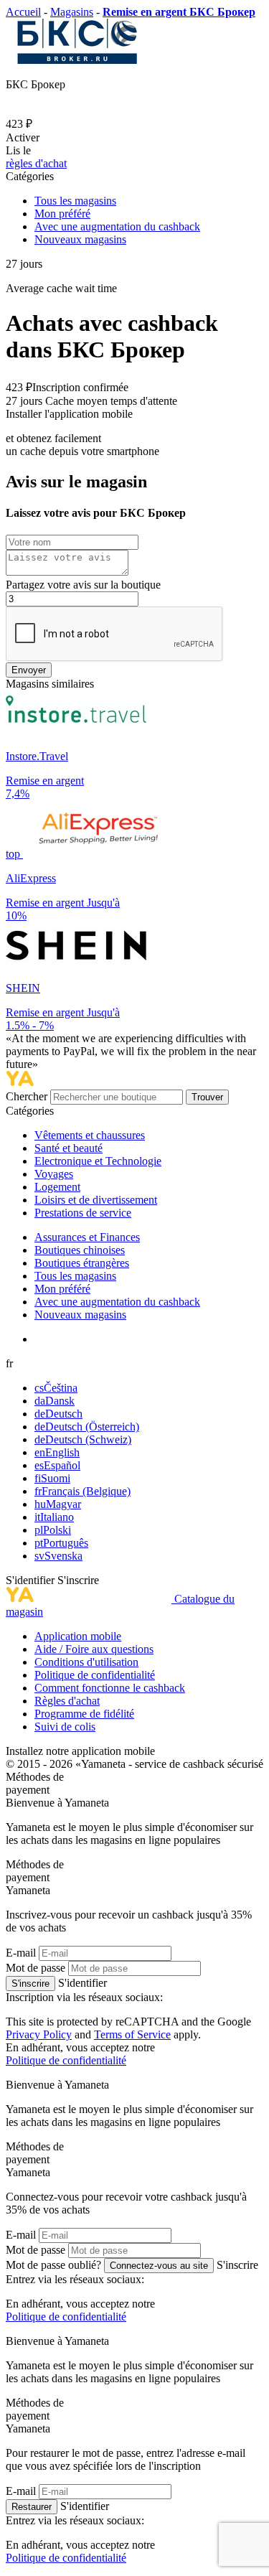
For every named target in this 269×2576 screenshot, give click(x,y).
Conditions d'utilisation (86, 1662)
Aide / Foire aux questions (94, 1649)
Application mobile (78, 1636)
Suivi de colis (65, 1727)
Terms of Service (132, 2034)
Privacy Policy (39, 2034)
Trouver (207, 1097)
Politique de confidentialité (95, 1675)
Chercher (28, 1096)
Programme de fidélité (84, 1714)
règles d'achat (36, 163)
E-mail (21, 1953)
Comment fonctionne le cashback (110, 1688)
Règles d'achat (67, 1701)
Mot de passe (36, 1968)
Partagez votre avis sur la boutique (83, 585)
